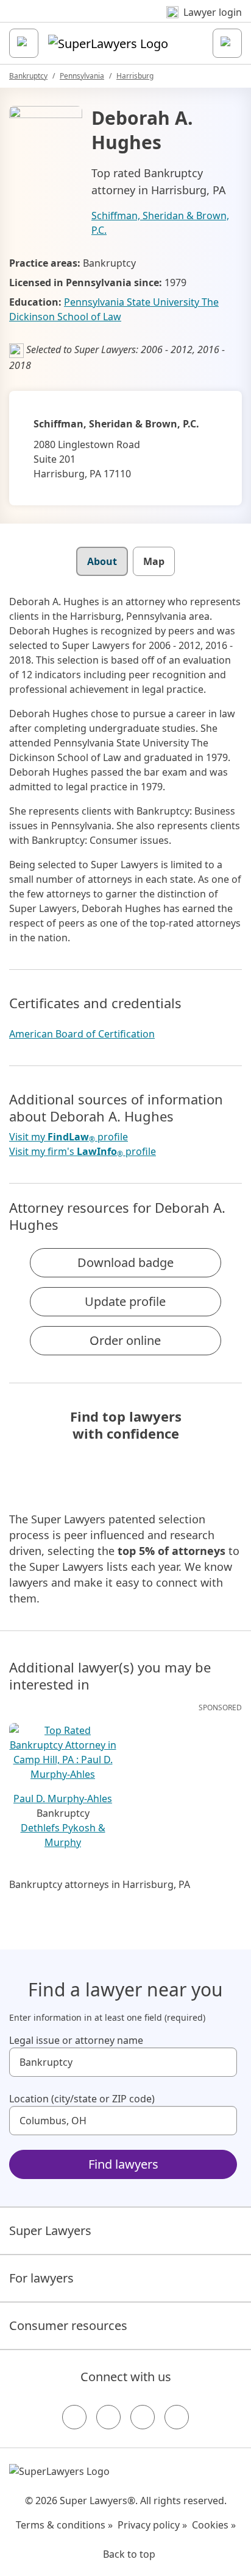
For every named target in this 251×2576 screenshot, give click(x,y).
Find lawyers (123, 2164)
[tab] (102, 561)
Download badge (125, 1262)
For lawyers (41, 2278)
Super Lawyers (50, 2230)
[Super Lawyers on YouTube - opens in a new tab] (143, 2417)
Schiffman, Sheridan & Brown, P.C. (160, 223)
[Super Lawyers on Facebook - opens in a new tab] (74, 2417)
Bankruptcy (28, 76)
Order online (125, 1340)
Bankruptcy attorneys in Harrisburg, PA (100, 1884)
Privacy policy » (152, 2525)
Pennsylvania (82, 76)
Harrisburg (135, 76)
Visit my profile (69, 1137)
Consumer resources (68, 2325)
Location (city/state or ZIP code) (82, 2099)
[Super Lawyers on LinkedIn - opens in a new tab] (177, 2417)
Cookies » (214, 2525)
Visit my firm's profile (83, 1152)
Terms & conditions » (64, 2525)
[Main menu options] (24, 43)
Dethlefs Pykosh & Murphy (63, 1835)
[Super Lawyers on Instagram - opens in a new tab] (108, 2417)
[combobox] (123, 2062)
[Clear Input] (222, 2062)
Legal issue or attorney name (76, 2040)
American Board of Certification (82, 1034)
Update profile (125, 1301)
